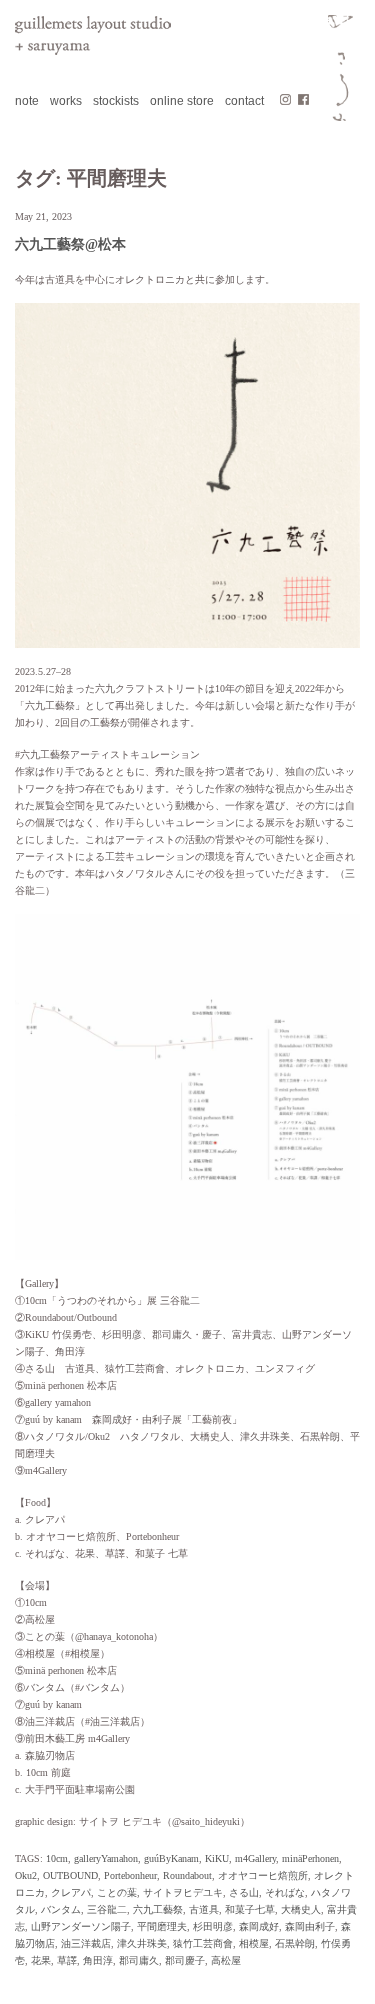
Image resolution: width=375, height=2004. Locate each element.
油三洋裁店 (86, 1943)
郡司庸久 (139, 1960)
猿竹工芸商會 (203, 1943)
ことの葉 (117, 1892)
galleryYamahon (106, 1858)
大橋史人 (301, 1909)
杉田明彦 (213, 1926)
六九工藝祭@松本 (70, 244)
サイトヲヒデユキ (183, 1892)
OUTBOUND (70, 1875)
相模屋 (254, 1943)
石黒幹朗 (295, 1943)
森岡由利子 (310, 1926)
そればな (285, 1892)
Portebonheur (130, 1875)
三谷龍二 (107, 1909)
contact (244, 101)
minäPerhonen (310, 1858)
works (66, 101)
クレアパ (71, 1892)
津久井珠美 (142, 1943)
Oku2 (26, 1875)
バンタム (61, 1909)
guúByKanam (171, 1858)
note (27, 101)
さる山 (244, 1892)
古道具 (204, 1909)
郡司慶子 (185, 1960)
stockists (116, 101)
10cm (57, 1858)
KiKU (217, 1858)
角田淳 (98, 1960)
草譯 (67, 1960)
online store (182, 101)
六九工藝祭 (158, 1909)
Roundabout (187, 1875)
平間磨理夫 (162, 1926)
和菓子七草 (250, 1909)
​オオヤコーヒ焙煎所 (263, 1875)
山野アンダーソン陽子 (81, 1926)
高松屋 (226, 1960)
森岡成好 (259, 1926)
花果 (41, 1960)
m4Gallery (255, 1858)
